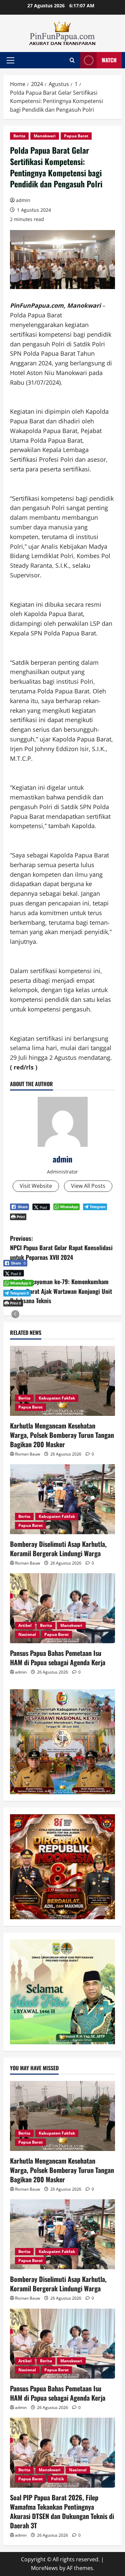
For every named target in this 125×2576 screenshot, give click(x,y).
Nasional (27, 1634)
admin (23, 200)
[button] (10, 60)
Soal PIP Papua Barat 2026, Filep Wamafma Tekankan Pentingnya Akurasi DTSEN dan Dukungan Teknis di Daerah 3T (62, 2511)
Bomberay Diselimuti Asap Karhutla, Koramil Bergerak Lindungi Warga (58, 1549)
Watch (109, 60)
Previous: (61, 1248)
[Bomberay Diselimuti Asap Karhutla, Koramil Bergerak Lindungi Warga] (62, 1499)
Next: (61, 1286)
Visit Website (36, 1186)
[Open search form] (72, 60)
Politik (57, 2479)
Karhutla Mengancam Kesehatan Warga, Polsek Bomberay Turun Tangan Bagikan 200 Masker (62, 1435)
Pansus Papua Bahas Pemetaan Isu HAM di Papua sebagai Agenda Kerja (58, 1658)
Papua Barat (76, 136)
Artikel (25, 1625)
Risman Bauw (27, 1454)
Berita (19, 136)
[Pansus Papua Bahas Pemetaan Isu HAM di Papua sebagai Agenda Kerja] (62, 1608)
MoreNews (44, 2568)
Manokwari (45, 136)
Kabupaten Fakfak (57, 1398)
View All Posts (88, 1186)
